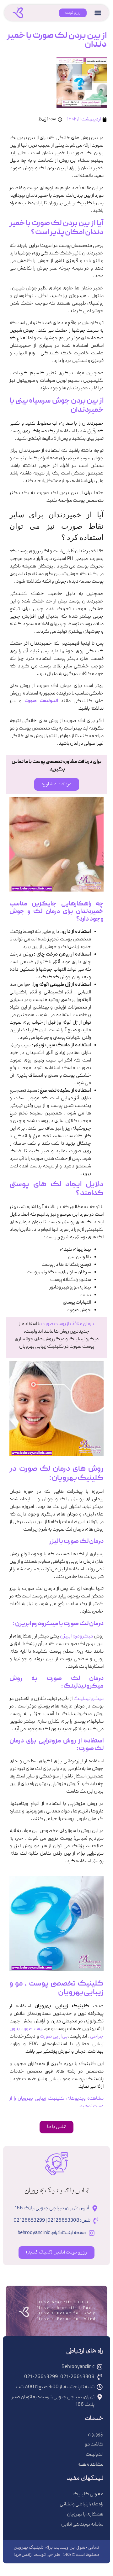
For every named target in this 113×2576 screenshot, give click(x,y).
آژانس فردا (23, 2555)
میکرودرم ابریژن (76, 1637)
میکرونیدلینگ (89, 1699)
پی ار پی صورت (54, 2037)
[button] (98, 13)
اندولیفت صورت (41, 701)
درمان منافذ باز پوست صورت (68, 1324)
